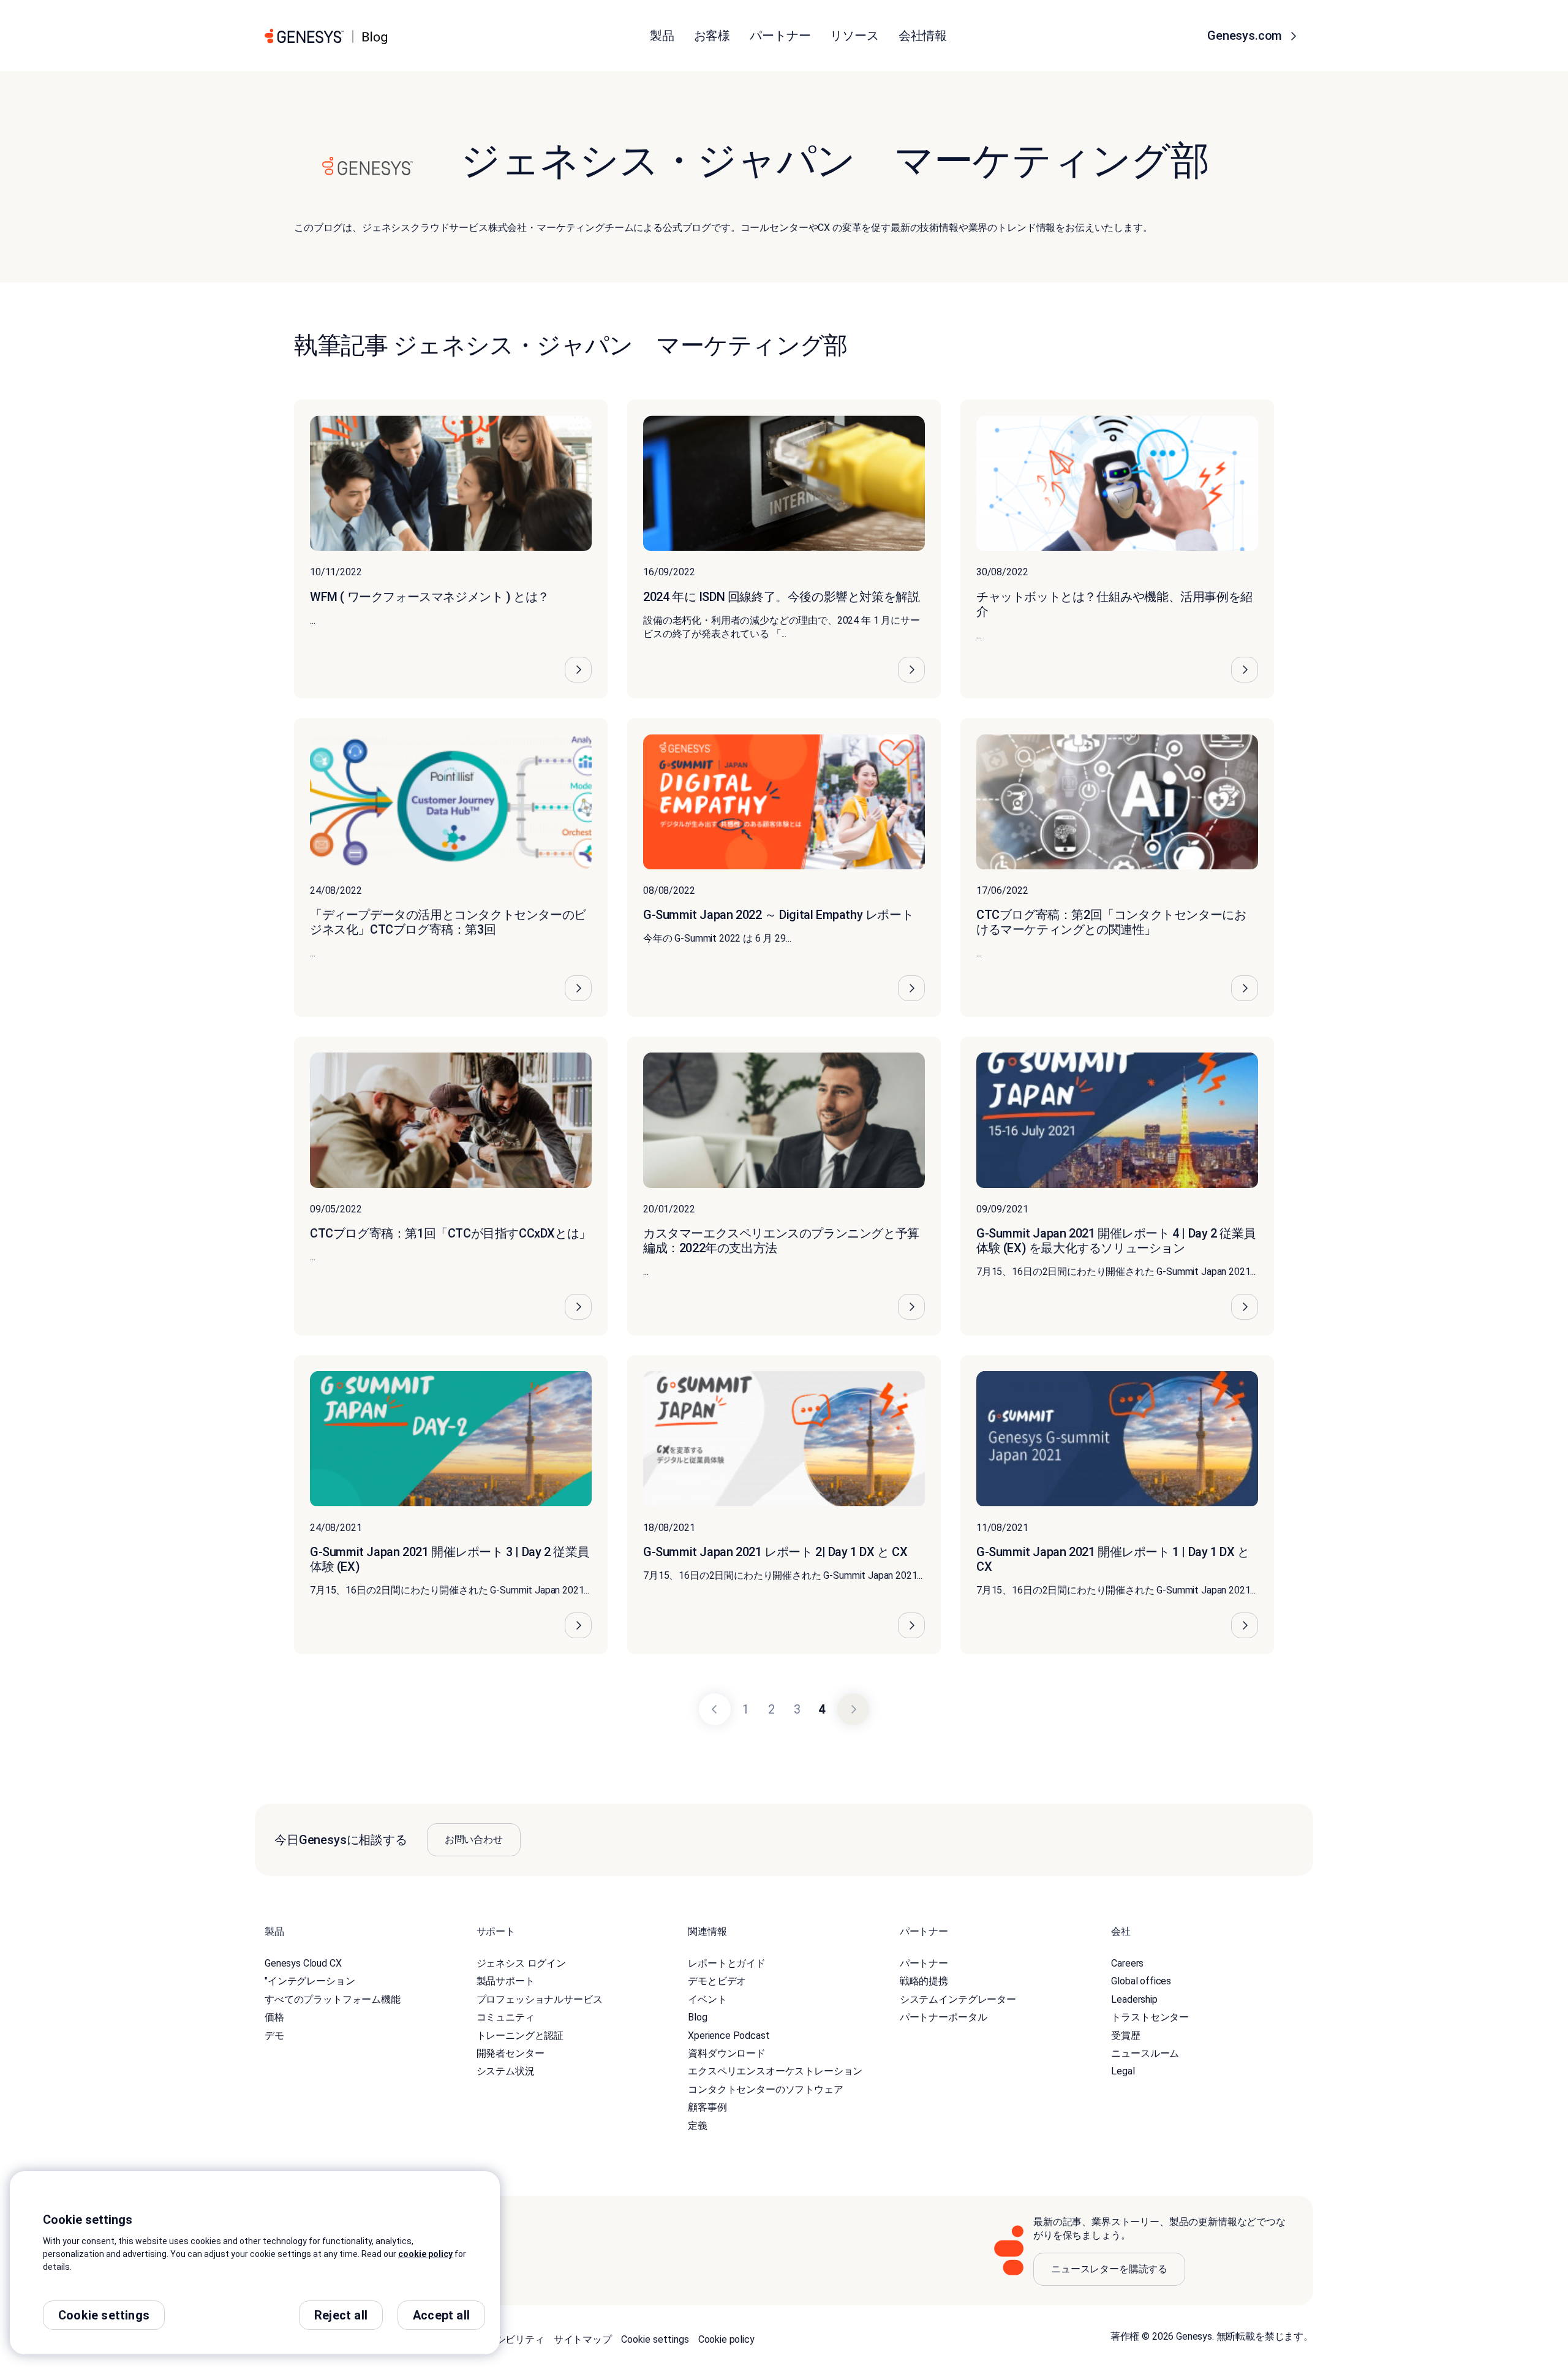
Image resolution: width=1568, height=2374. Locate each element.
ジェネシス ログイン (521, 1963)
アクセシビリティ (506, 2339)
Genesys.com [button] (1246, 36)
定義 (698, 2126)
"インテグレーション (310, 1981)
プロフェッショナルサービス (540, 1999)
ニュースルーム (1145, 2053)
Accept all (441, 2315)
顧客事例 (707, 2107)
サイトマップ (583, 2339)
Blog (697, 2017)
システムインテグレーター (958, 1999)
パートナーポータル (944, 2017)
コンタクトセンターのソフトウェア (765, 2089)
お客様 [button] (712, 36)
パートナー (924, 1963)
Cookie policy (726, 2339)
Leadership (1134, 1999)
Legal (1123, 2071)
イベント (707, 1999)
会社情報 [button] (923, 36)
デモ (274, 2036)
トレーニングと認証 (520, 2036)
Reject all (341, 2315)
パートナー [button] (780, 36)
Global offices (1141, 1981)
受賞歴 (1126, 2036)
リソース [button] (854, 36)
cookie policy (425, 2254)
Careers (1127, 1963)
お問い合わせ (474, 1839)
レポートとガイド (727, 1963)
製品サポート (506, 1981)
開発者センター (511, 2053)
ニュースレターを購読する (1109, 2269)
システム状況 (506, 2071)
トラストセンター (1150, 2017)
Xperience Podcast (729, 2036)
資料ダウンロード (727, 2053)
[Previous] (715, 1709)
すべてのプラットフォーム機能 (333, 1999)
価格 (274, 2017)
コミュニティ (506, 2017)
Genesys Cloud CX (303, 1963)
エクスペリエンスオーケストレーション (775, 2071)
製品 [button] (662, 36)
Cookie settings (655, 2339)
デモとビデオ (717, 1981)
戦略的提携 (924, 1981)
